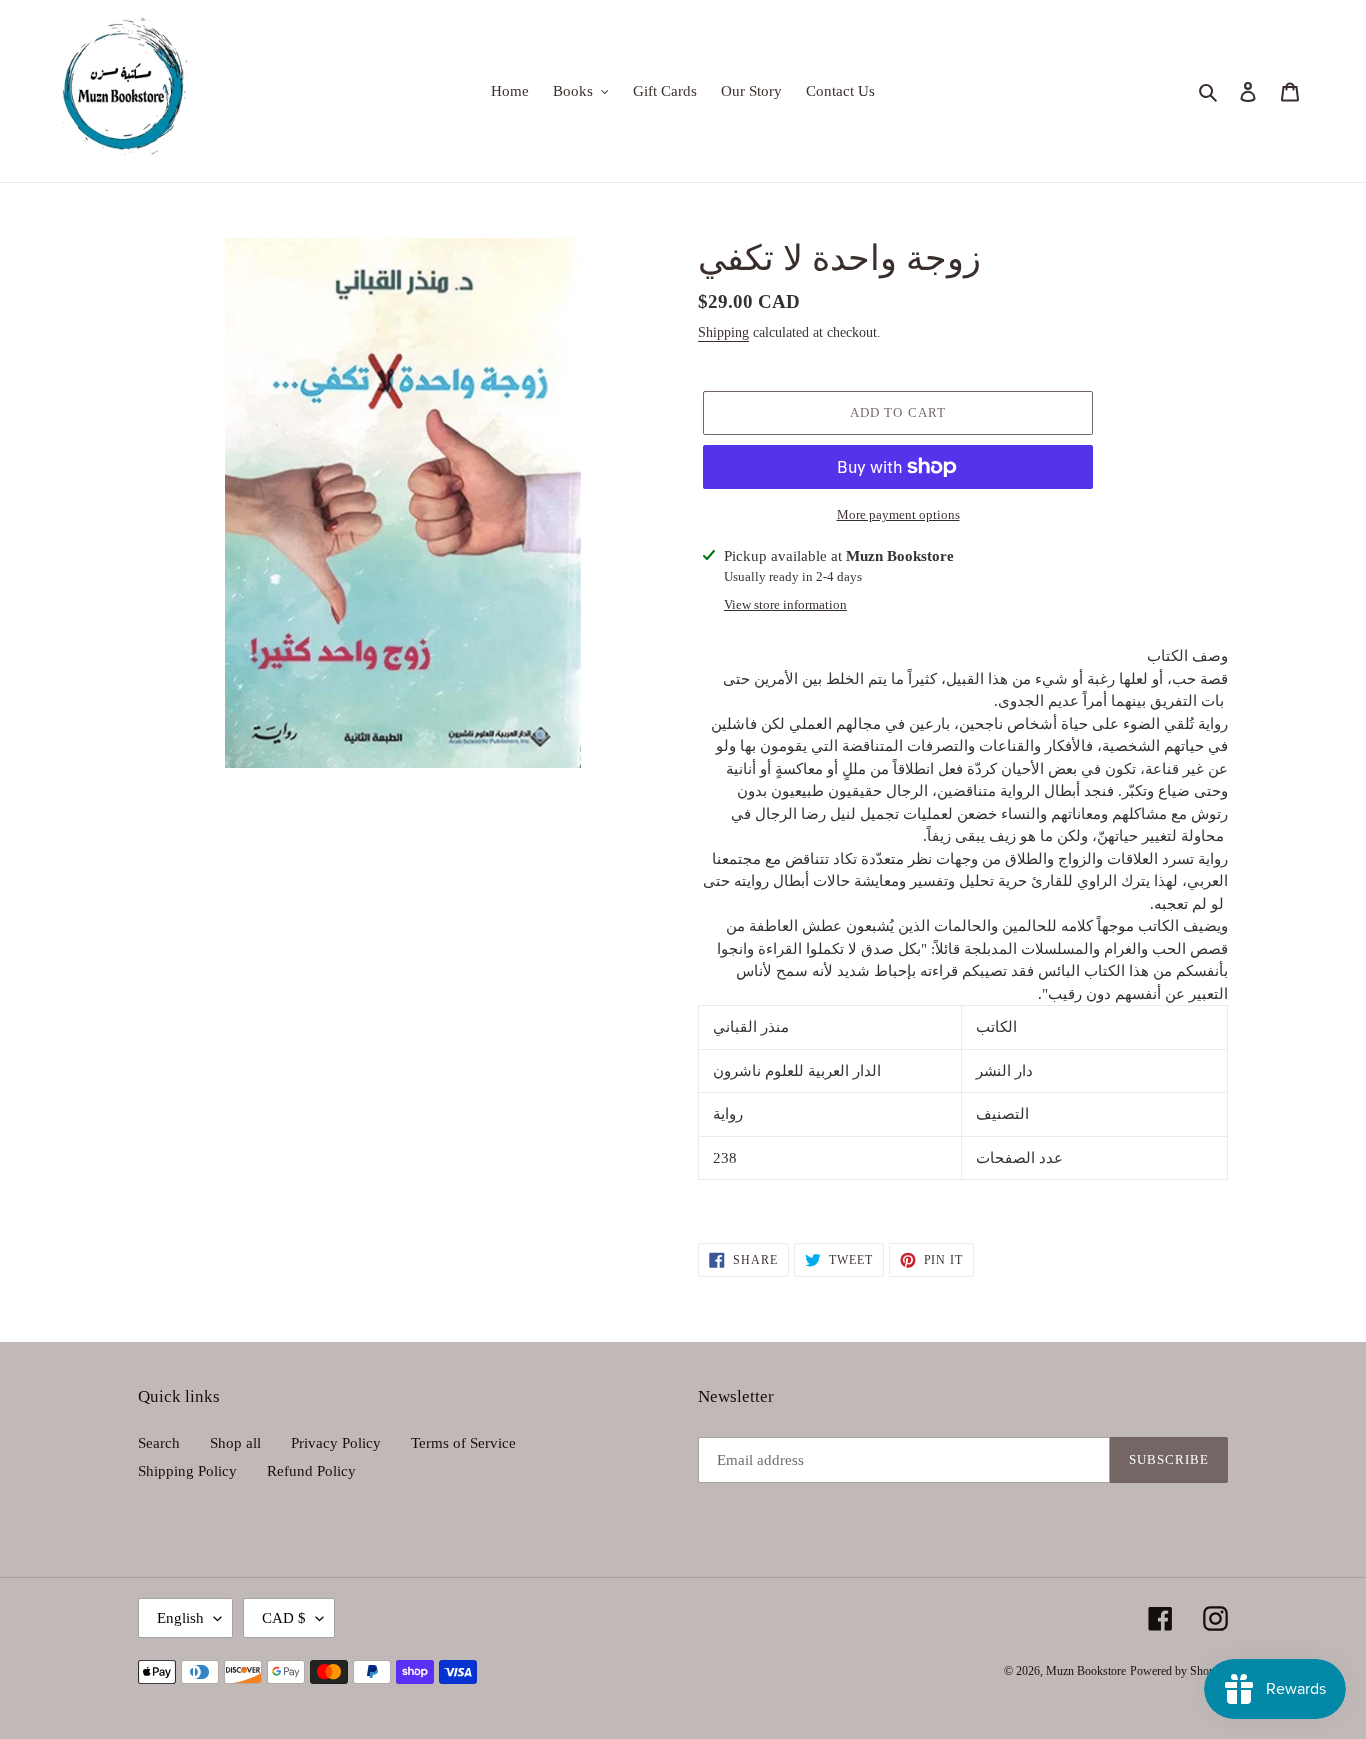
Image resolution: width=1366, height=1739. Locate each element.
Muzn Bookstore (1086, 1671)
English (180, 1618)
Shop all (235, 1443)
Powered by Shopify (1179, 1671)
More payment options (898, 514)
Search (159, 1443)
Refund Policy (311, 1471)
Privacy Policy (336, 1443)
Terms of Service (463, 1443)
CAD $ (284, 1618)
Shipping (723, 332)
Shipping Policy (187, 1471)
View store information (785, 604)
